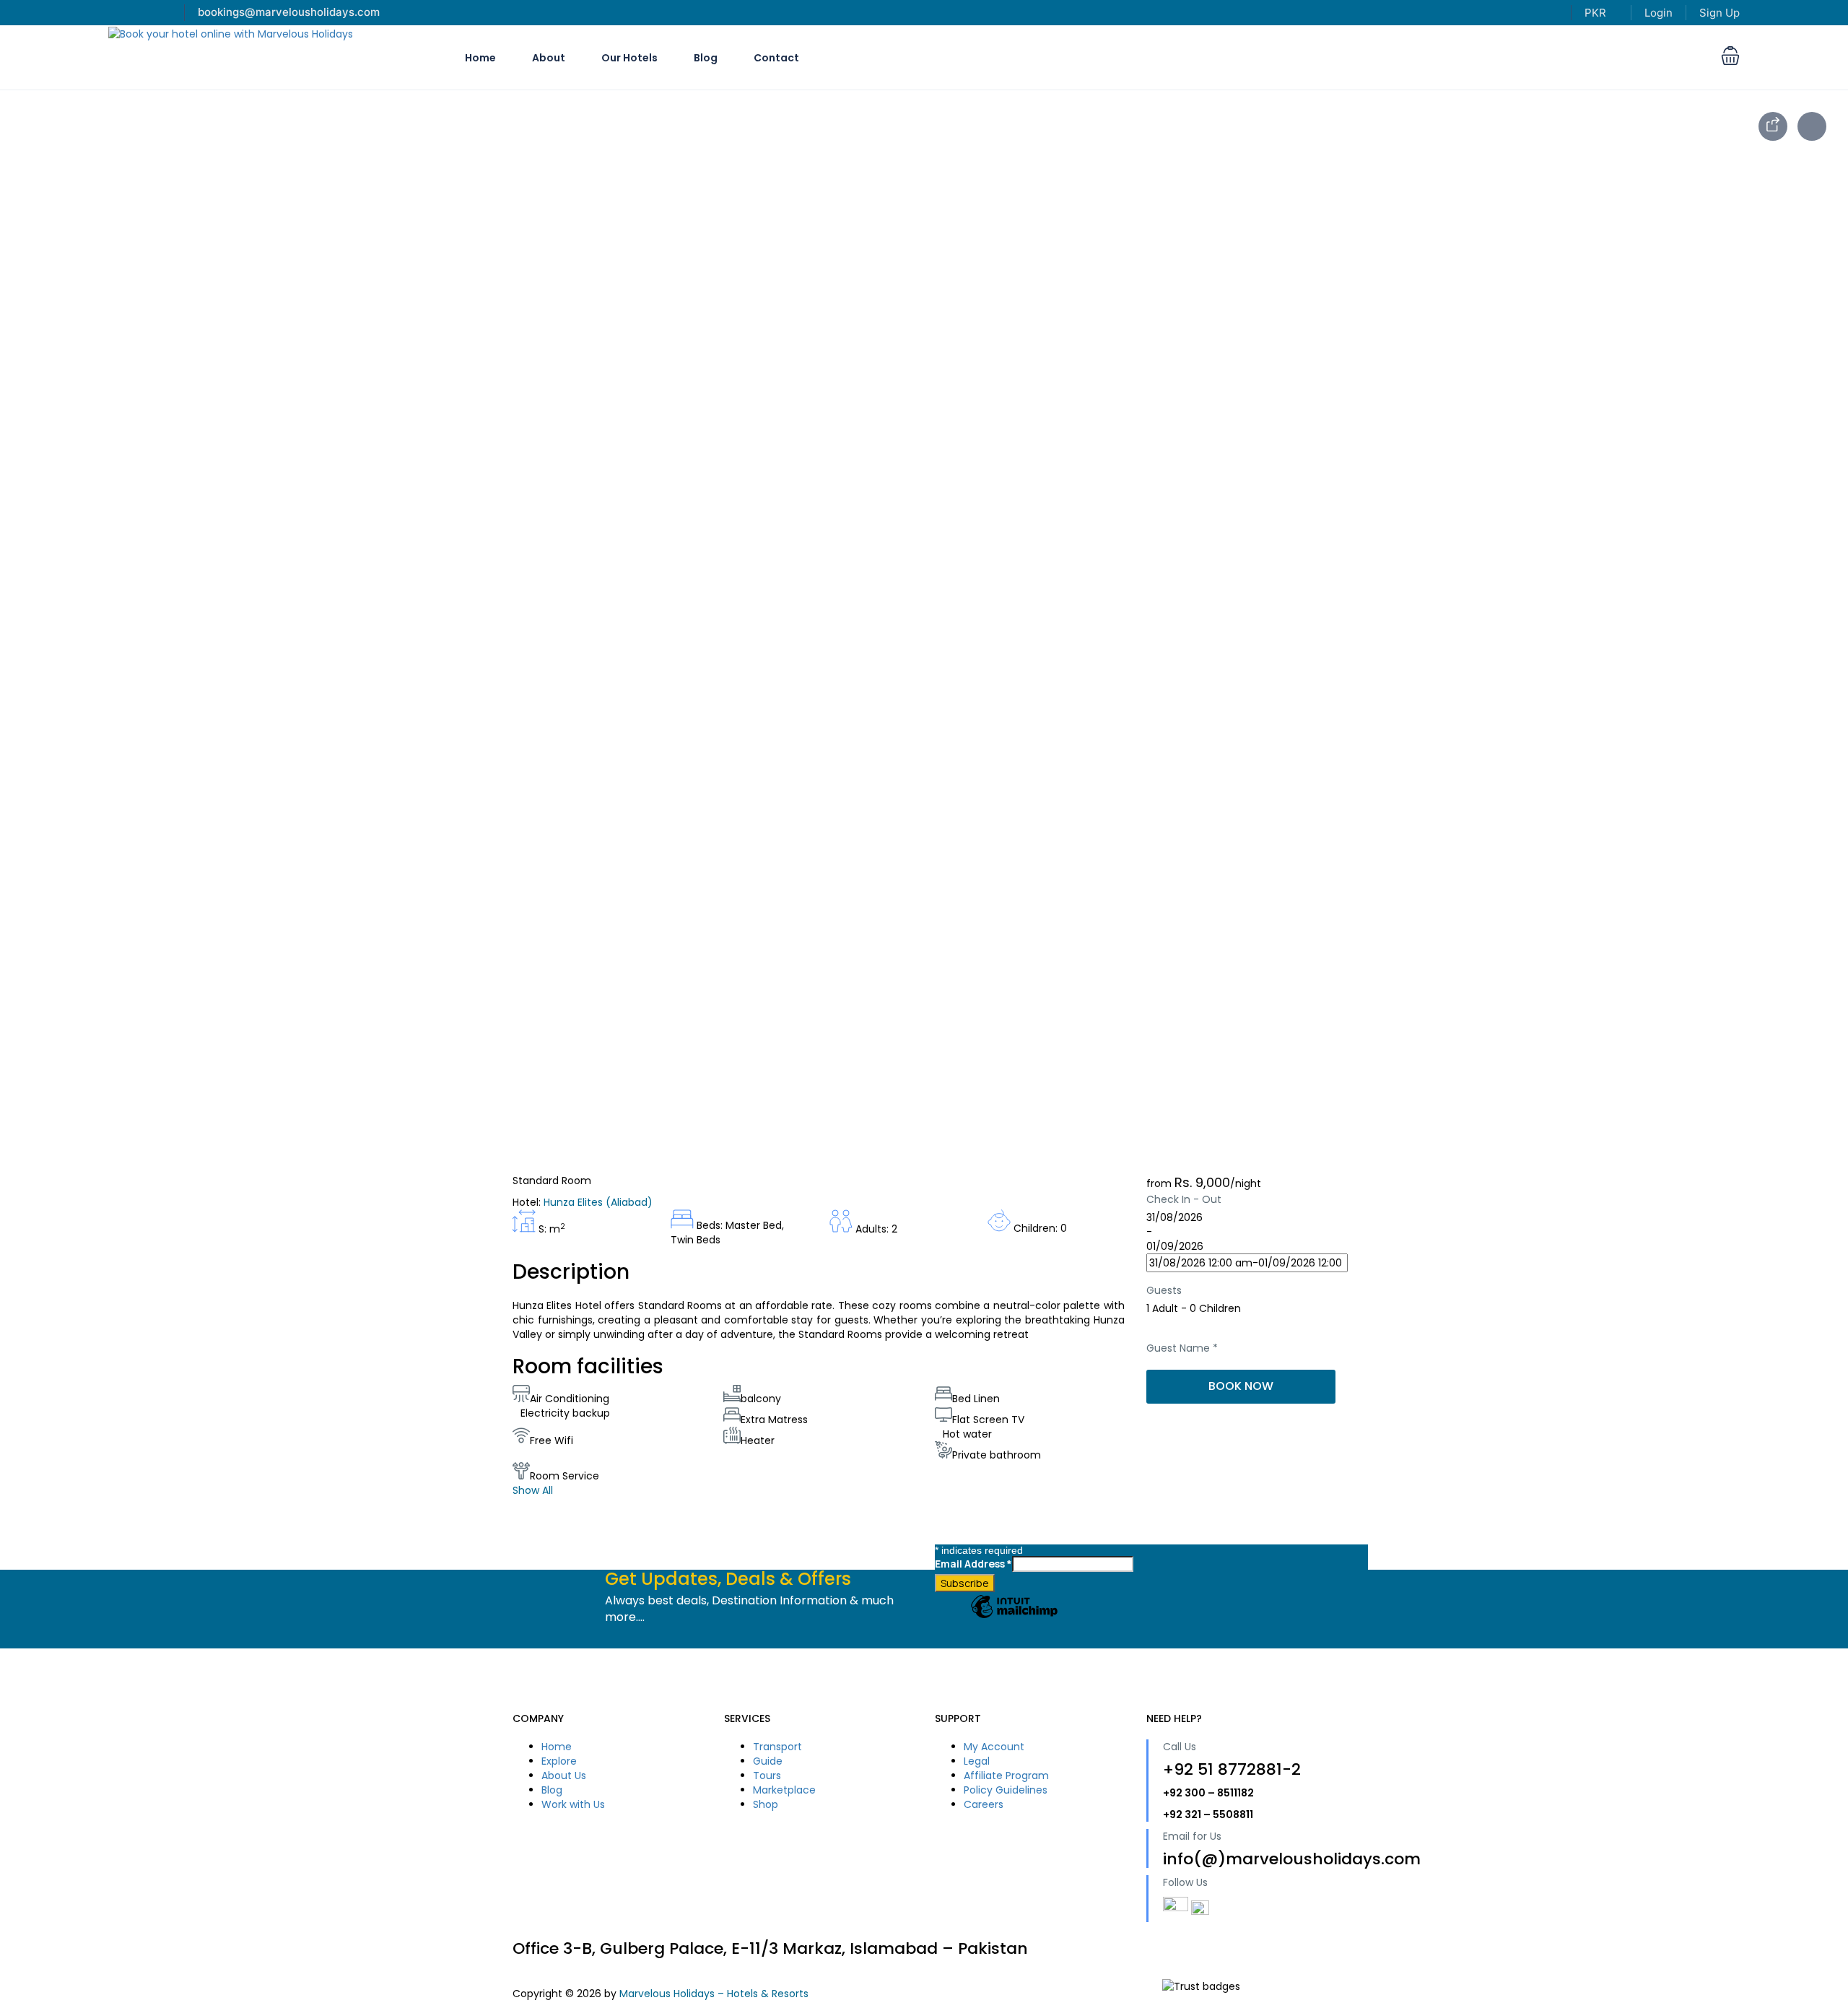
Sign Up (1720, 13)
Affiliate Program (1006, 1776)
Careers (984, 1804)
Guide (768, 1761)
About (549, 58)
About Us (564, 1776)
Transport (777, 1747)
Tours (767, 1776)
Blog (706, 58)
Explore (559, 1761)
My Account (994, 1747)
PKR (1597, 13)
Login (1659, 13)
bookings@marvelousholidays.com (289, 12)
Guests (1164, 1290)
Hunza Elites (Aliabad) (598, 1202)
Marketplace (784, 1790)
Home (480, 58)
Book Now (1241, 1386)
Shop (766, 1804)
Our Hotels (629, 58)
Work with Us (573, 1804)
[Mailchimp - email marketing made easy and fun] (1014, 1617)
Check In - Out (1184, 1199)
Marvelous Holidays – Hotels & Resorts (714, 1994)
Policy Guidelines (1006, 1790)
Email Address (973, 1564)
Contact (776, 58)
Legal (977, 1761)
